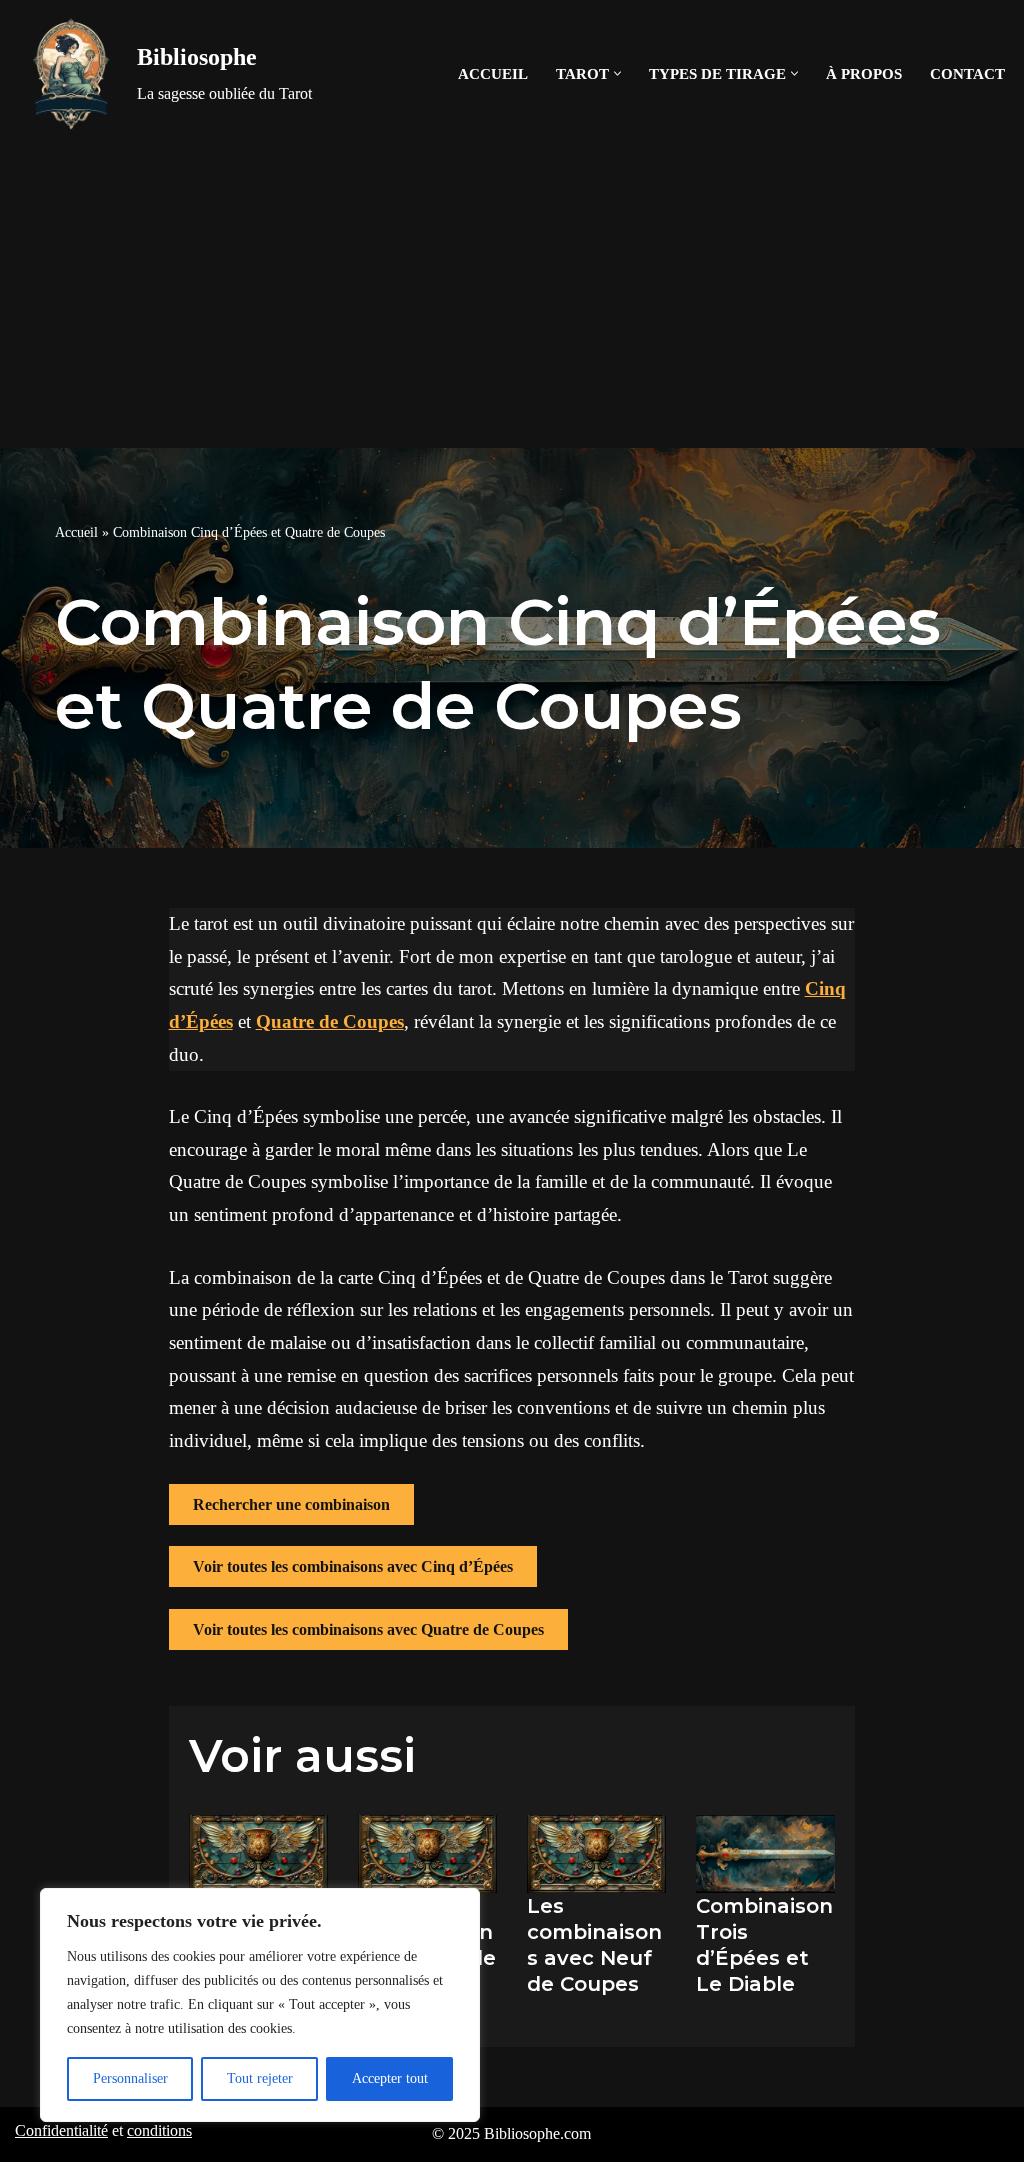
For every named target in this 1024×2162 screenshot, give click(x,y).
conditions (159, 2130)
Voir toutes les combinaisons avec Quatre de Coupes (368, 1629)
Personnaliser (130, 2078)
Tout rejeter (260, 2078)
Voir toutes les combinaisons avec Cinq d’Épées (353, 1566)
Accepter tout (390, 2078)
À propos (864, 73)
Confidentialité (61, 2130)
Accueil (493, 73)
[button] (617, 73)
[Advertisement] (512, 298)
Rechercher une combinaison (291, 1504)
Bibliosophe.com (537, 2133)
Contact (967, 73)
